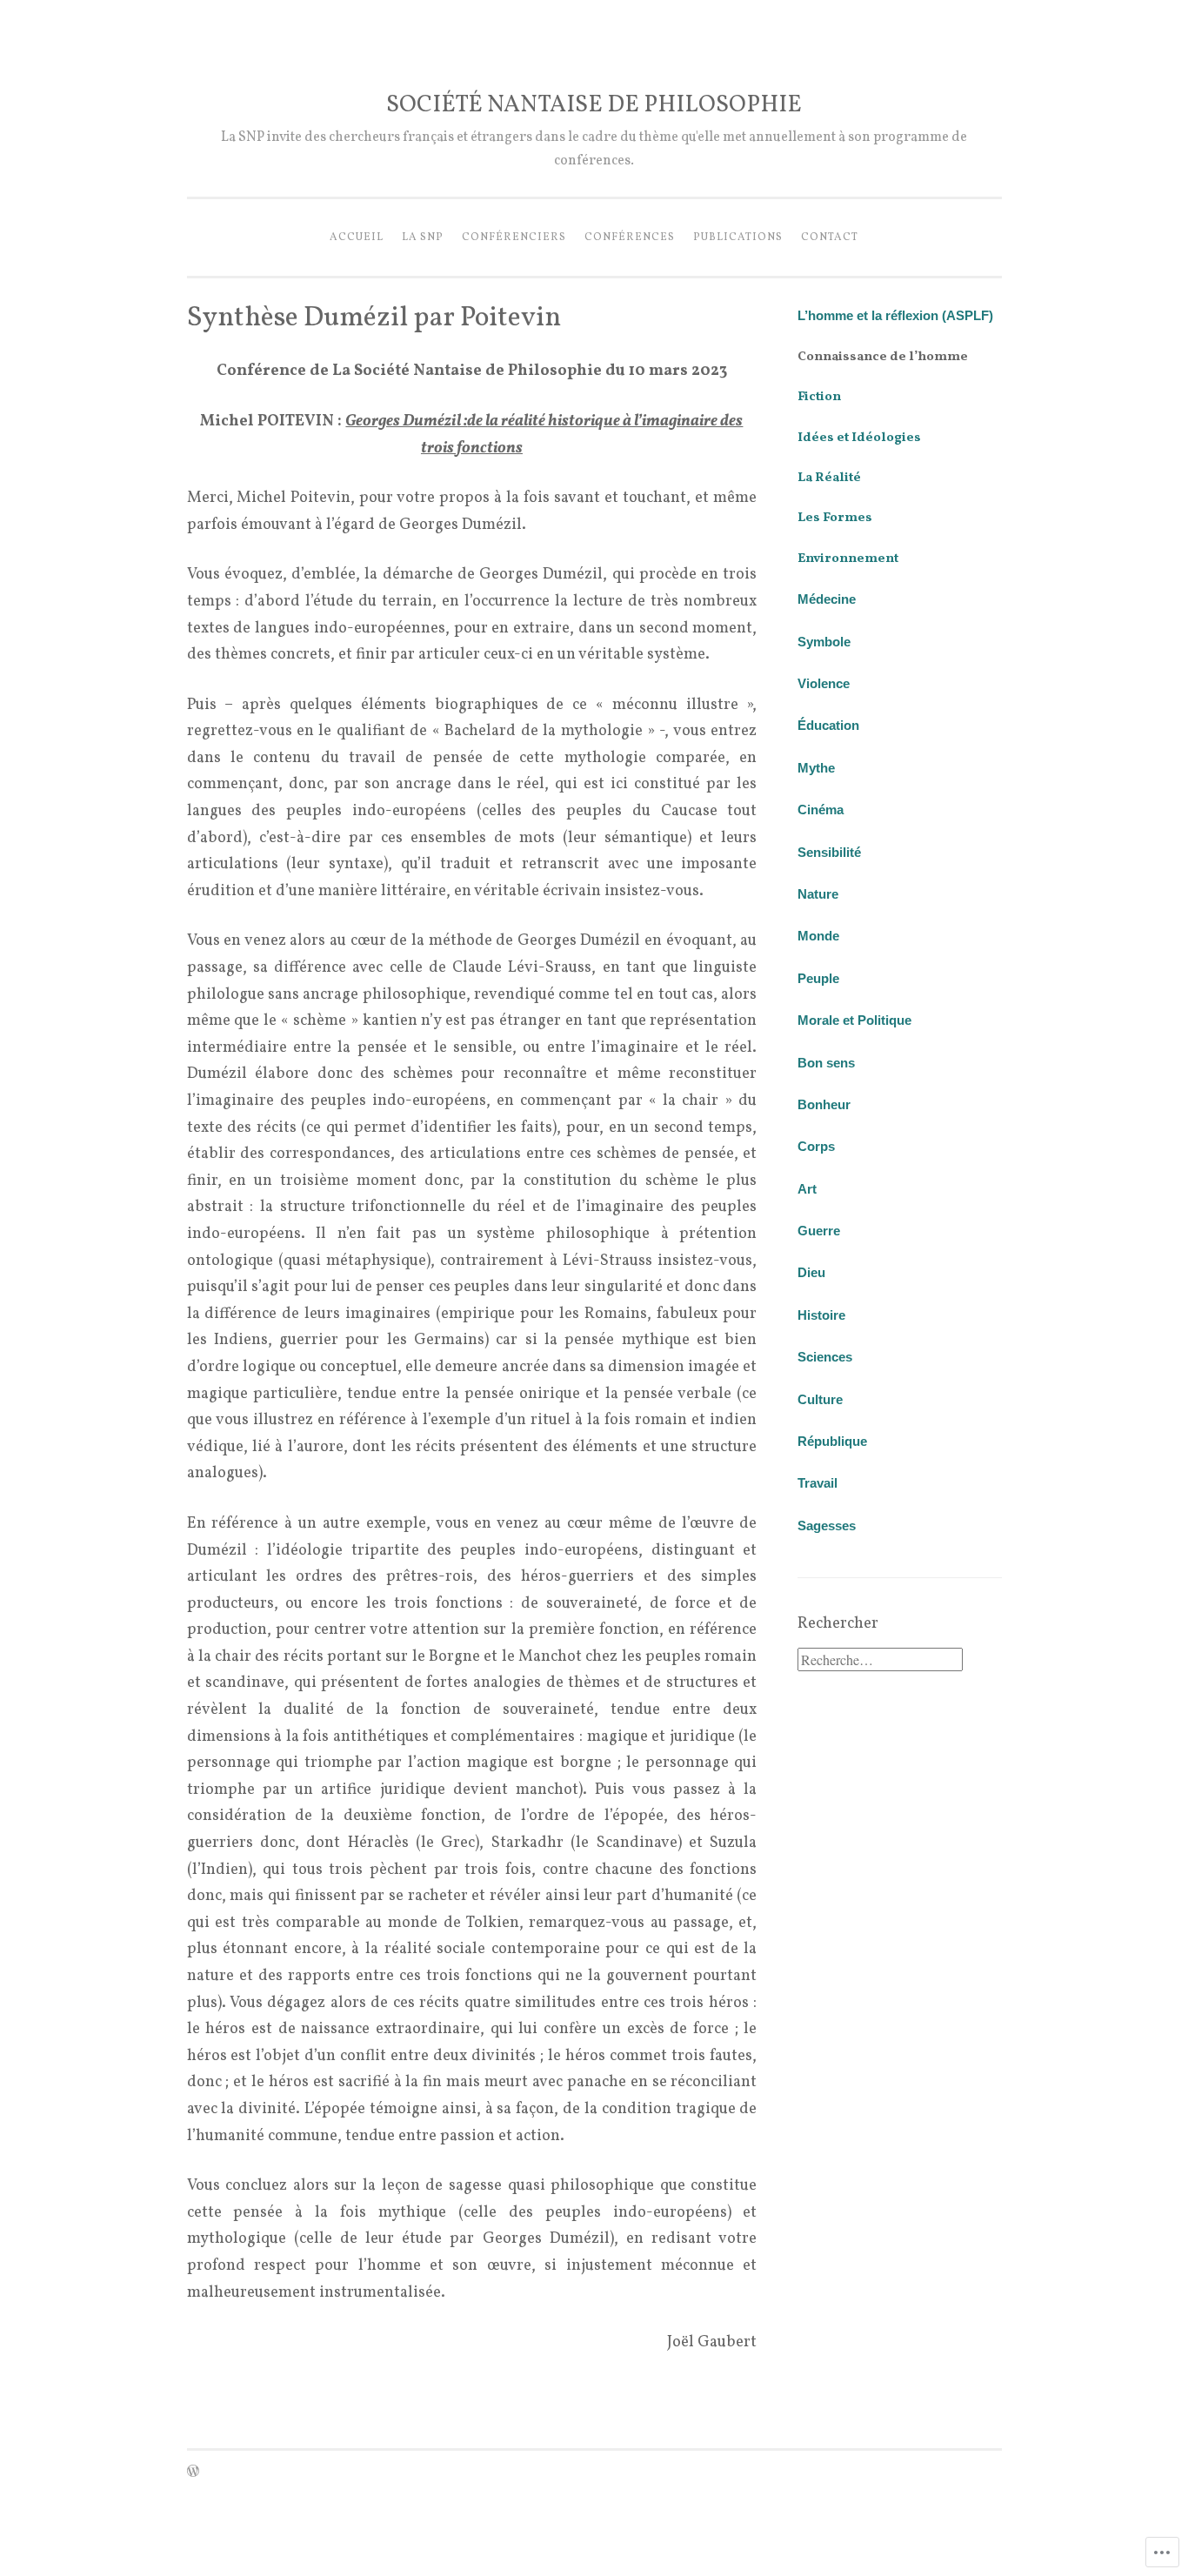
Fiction (819, 397)
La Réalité (829, 478)
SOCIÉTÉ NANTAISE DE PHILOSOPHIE (594, 105)
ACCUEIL (357, 237)
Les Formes (835, 518)
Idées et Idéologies (859, 438)
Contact (830, 237)
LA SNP (423, 237)
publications (738, 237)
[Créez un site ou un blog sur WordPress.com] (193, 2473)
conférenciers (514, 237)
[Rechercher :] (880, 1662)
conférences (630, 237)
